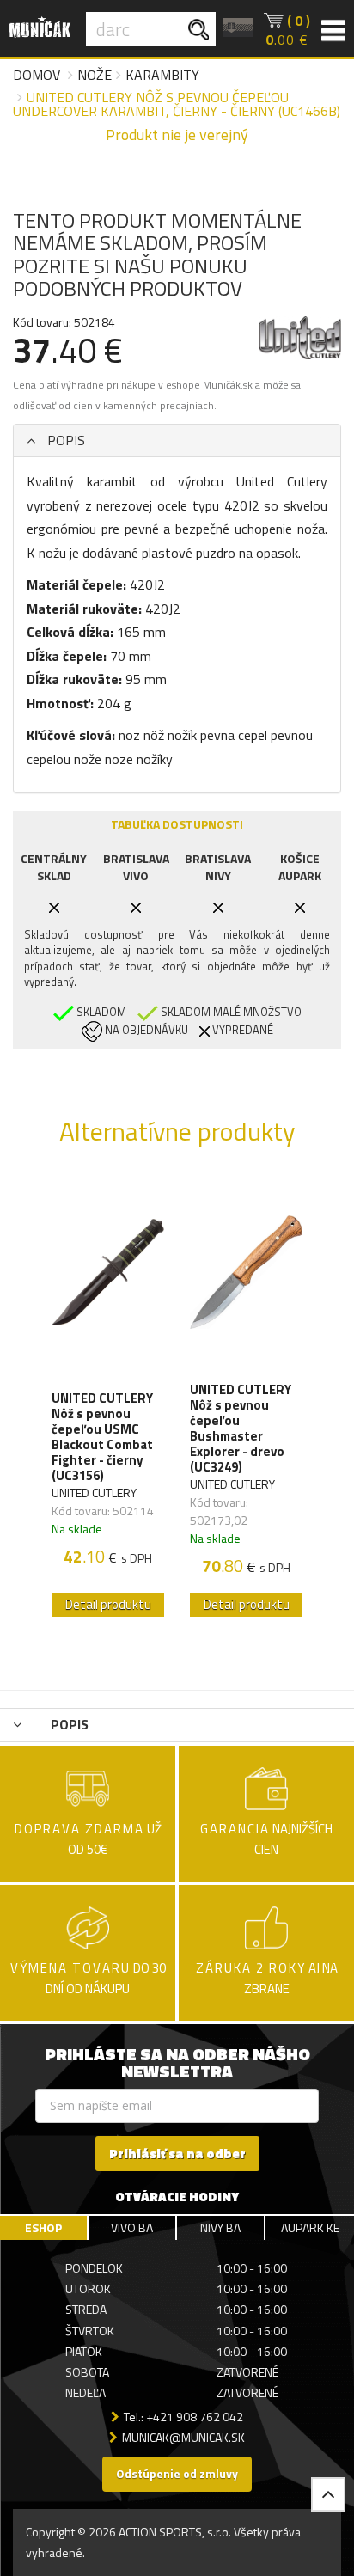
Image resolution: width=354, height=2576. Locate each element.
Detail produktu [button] (108, 1604)
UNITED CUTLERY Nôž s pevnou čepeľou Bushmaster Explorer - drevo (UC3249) (241, 1429)
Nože (95, 75)
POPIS (64, 440)
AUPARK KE (310, 2227)
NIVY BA (220, 2227)
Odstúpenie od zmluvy (177, 2473)
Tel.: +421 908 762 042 (183, 2417)
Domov (37, 75)
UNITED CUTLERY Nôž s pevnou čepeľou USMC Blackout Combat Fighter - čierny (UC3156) (102, 1437)
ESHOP (43, 2227)
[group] (108, 1401)
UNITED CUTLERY (94, 1493)
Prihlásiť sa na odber (177, 2154)
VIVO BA (132, 2227)
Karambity (162, 75)
